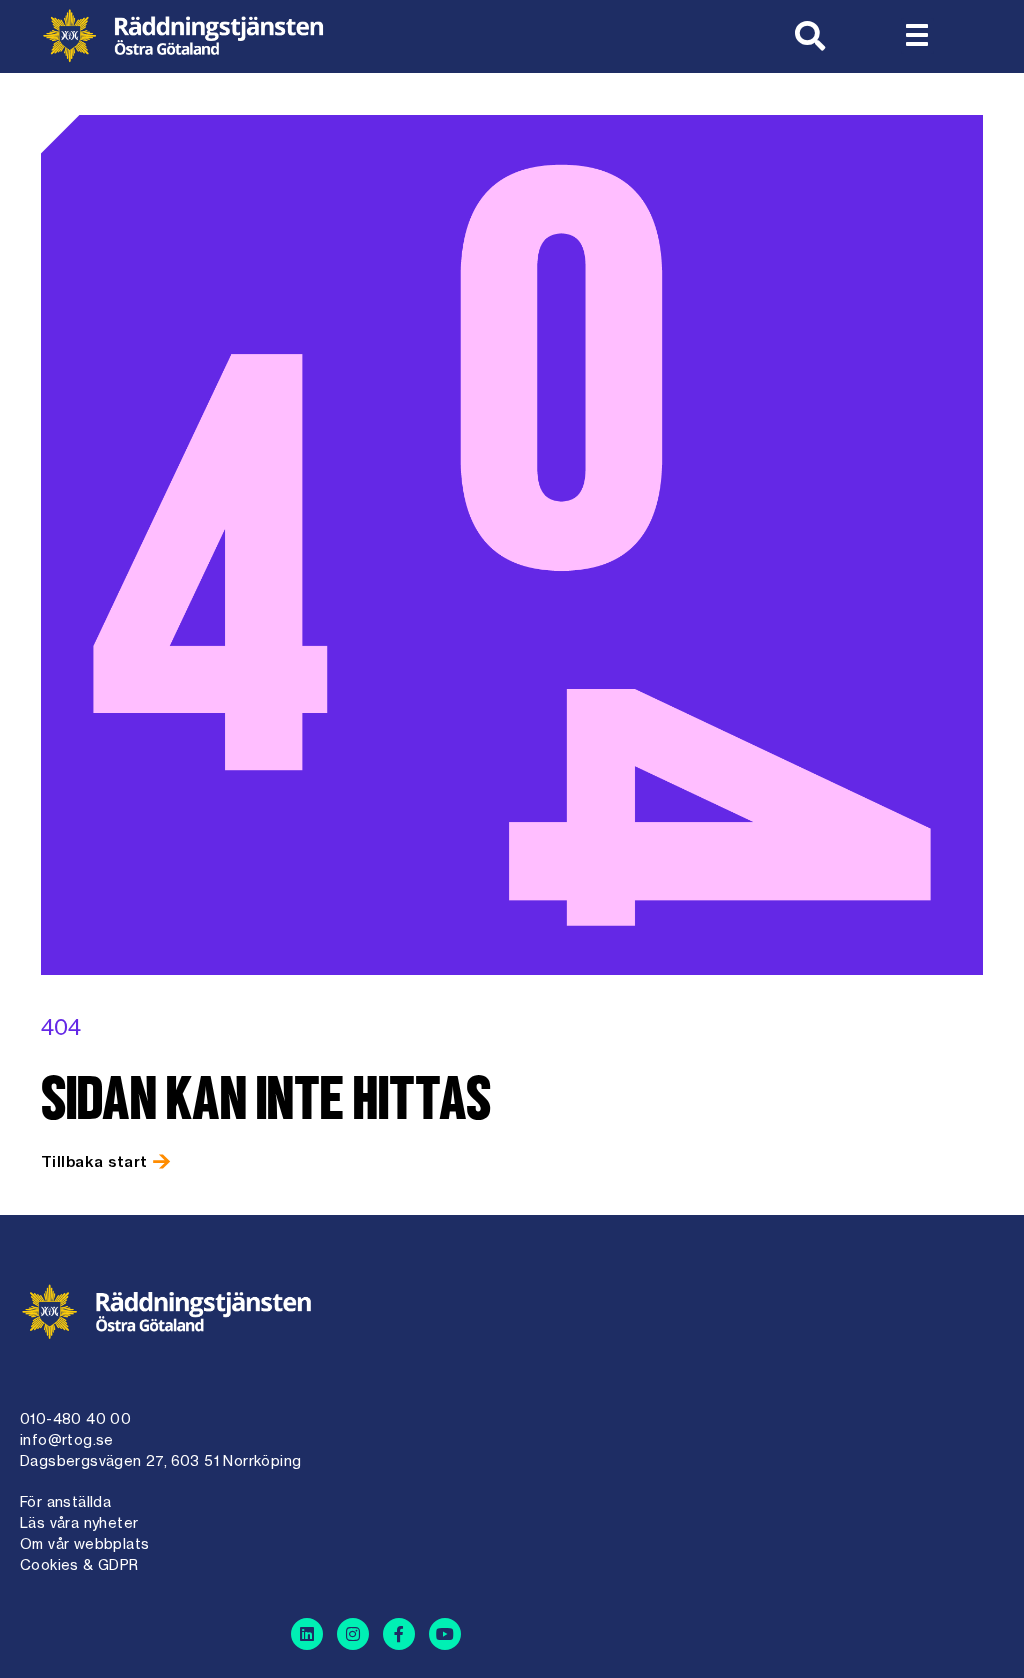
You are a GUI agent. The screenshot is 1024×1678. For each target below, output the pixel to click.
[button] (917, 36)
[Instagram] (353, 1634)
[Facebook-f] (399, 1634)
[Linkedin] (307, 1634)
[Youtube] (445, 1634)
